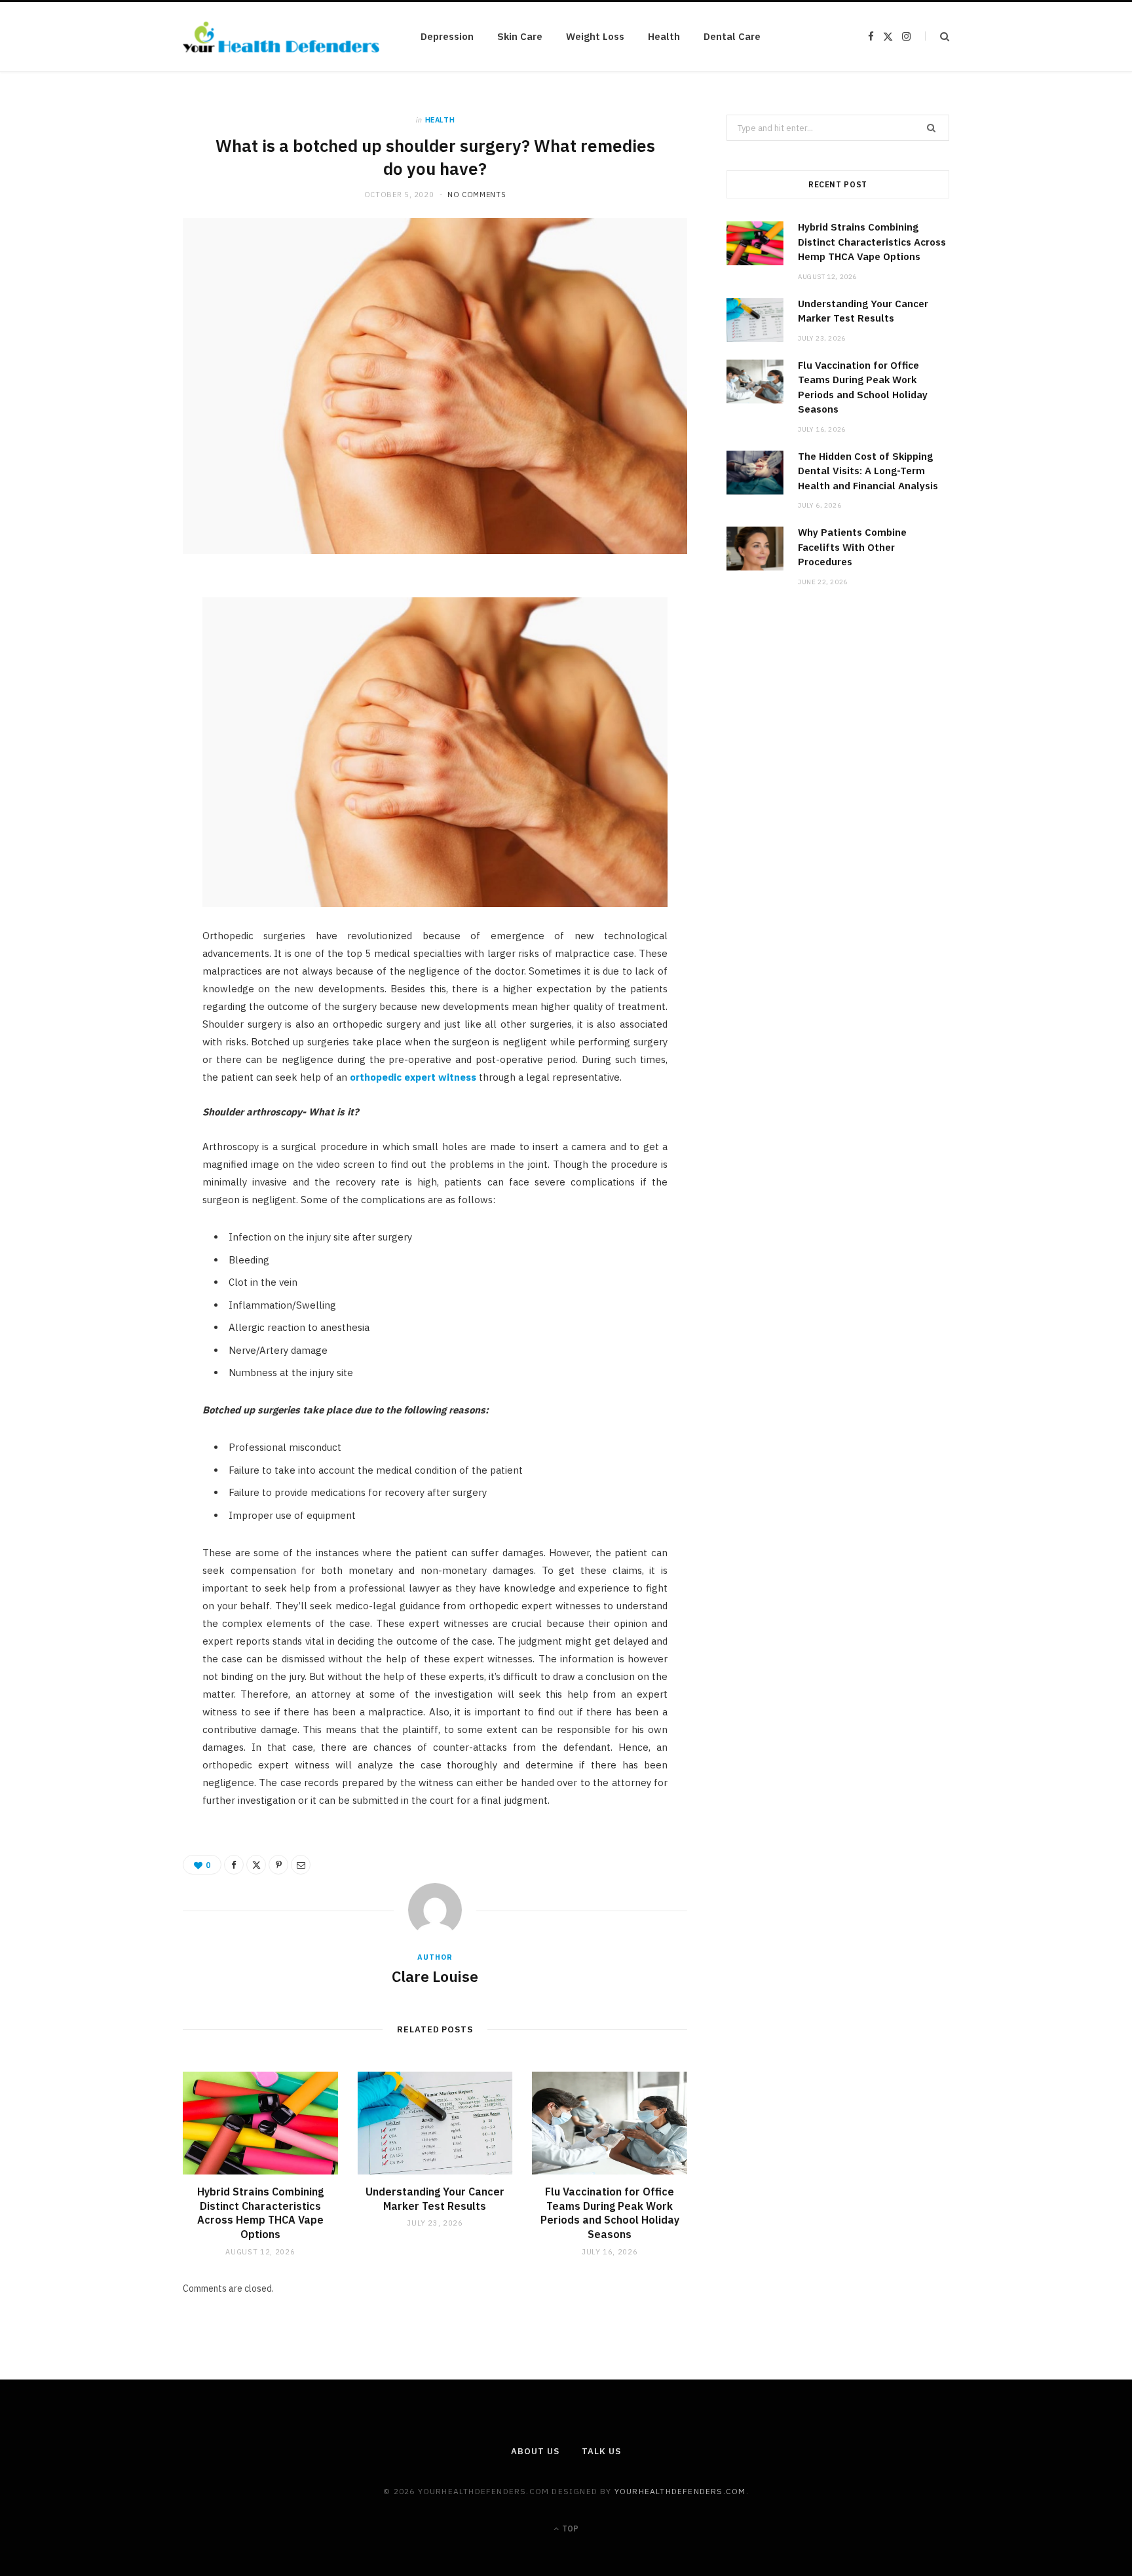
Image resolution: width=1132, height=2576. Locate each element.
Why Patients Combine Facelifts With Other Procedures (852, 547)
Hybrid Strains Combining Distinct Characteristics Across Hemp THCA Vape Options (260, 2213)
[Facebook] (121, 631)
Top (569, 2529)
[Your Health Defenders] (281, 37)
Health (664, 36)
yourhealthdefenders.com (680, 2491)
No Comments (477, 195)
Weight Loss (595, 36)
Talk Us (601, 2451)
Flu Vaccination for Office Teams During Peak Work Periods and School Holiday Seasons (610, 2213)
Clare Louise (435, 1976)
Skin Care (520, 36)
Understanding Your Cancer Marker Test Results (435, 2199)
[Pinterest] (121, 698)
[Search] (937, 36)
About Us (535, 2451)
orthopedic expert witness (413, 1077)
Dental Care (732, 36)
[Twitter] (121, 664)
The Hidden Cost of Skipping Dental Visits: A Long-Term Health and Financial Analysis (868, 471)
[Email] (121, 731)
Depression (447, 36)
